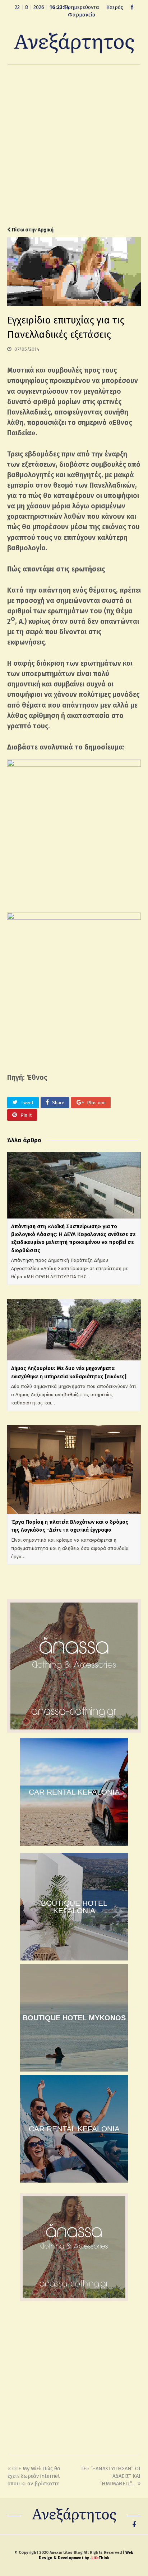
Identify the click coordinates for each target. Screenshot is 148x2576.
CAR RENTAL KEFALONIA (74, 1792)
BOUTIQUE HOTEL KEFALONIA (74, 1907)
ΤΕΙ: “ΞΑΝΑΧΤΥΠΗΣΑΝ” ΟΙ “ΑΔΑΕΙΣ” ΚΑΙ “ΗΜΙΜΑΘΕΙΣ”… (110, 2476)
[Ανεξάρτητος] (74, 43)
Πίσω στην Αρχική (32, 230)
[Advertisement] (74, 145)
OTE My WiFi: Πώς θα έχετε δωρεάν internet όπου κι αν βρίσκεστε (34, 2476)
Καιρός (115, 7)
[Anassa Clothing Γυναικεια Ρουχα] (74, 1731)
